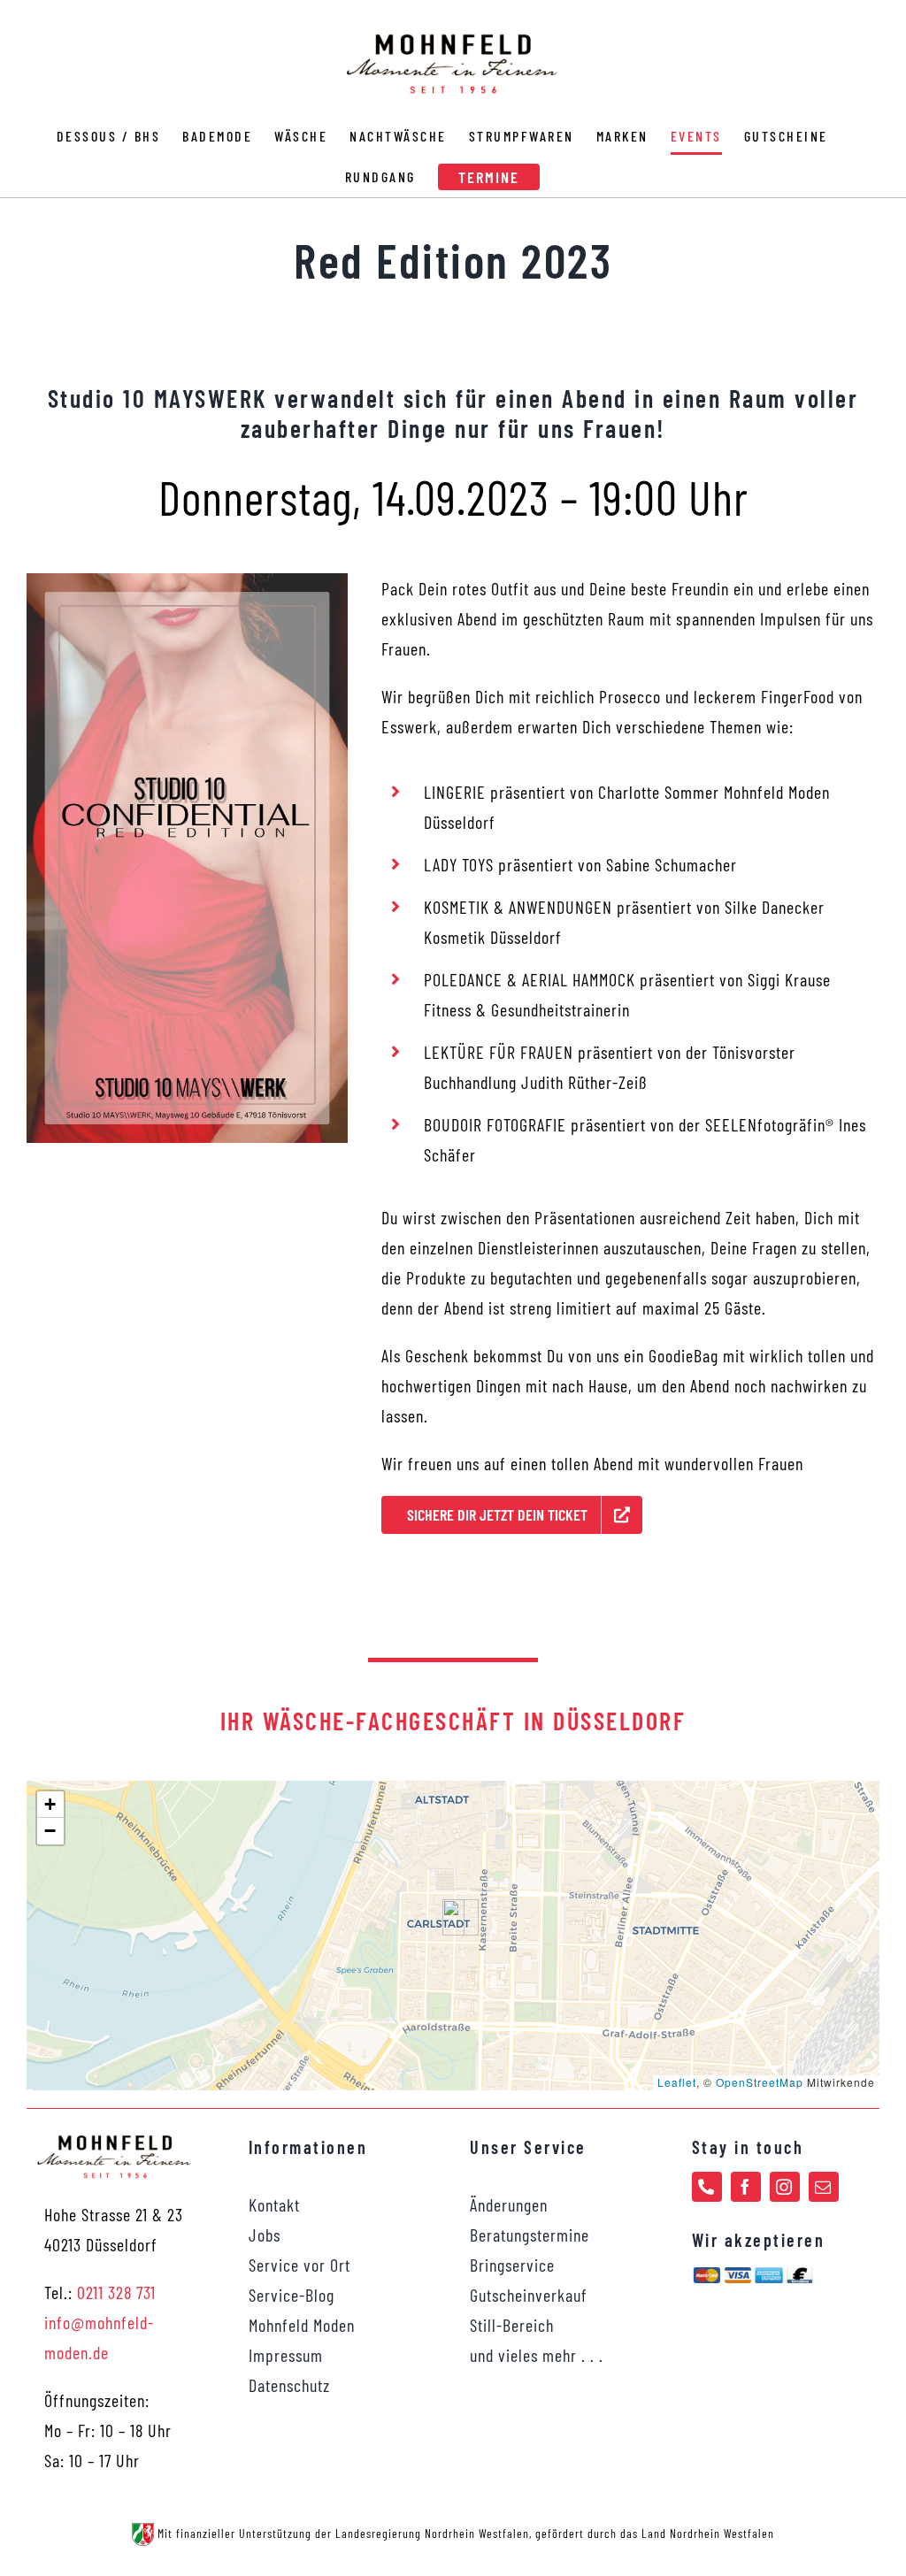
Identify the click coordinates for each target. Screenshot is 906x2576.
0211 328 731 (116, 2292)
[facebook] (746, 2187)
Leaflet (677, 2082)
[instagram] (785, 2187)
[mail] (824, 2187)
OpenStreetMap (760, 2082)
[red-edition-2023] (187, 582)
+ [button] (50, 1804)
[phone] (707, 2187)
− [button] (50, 1831)
